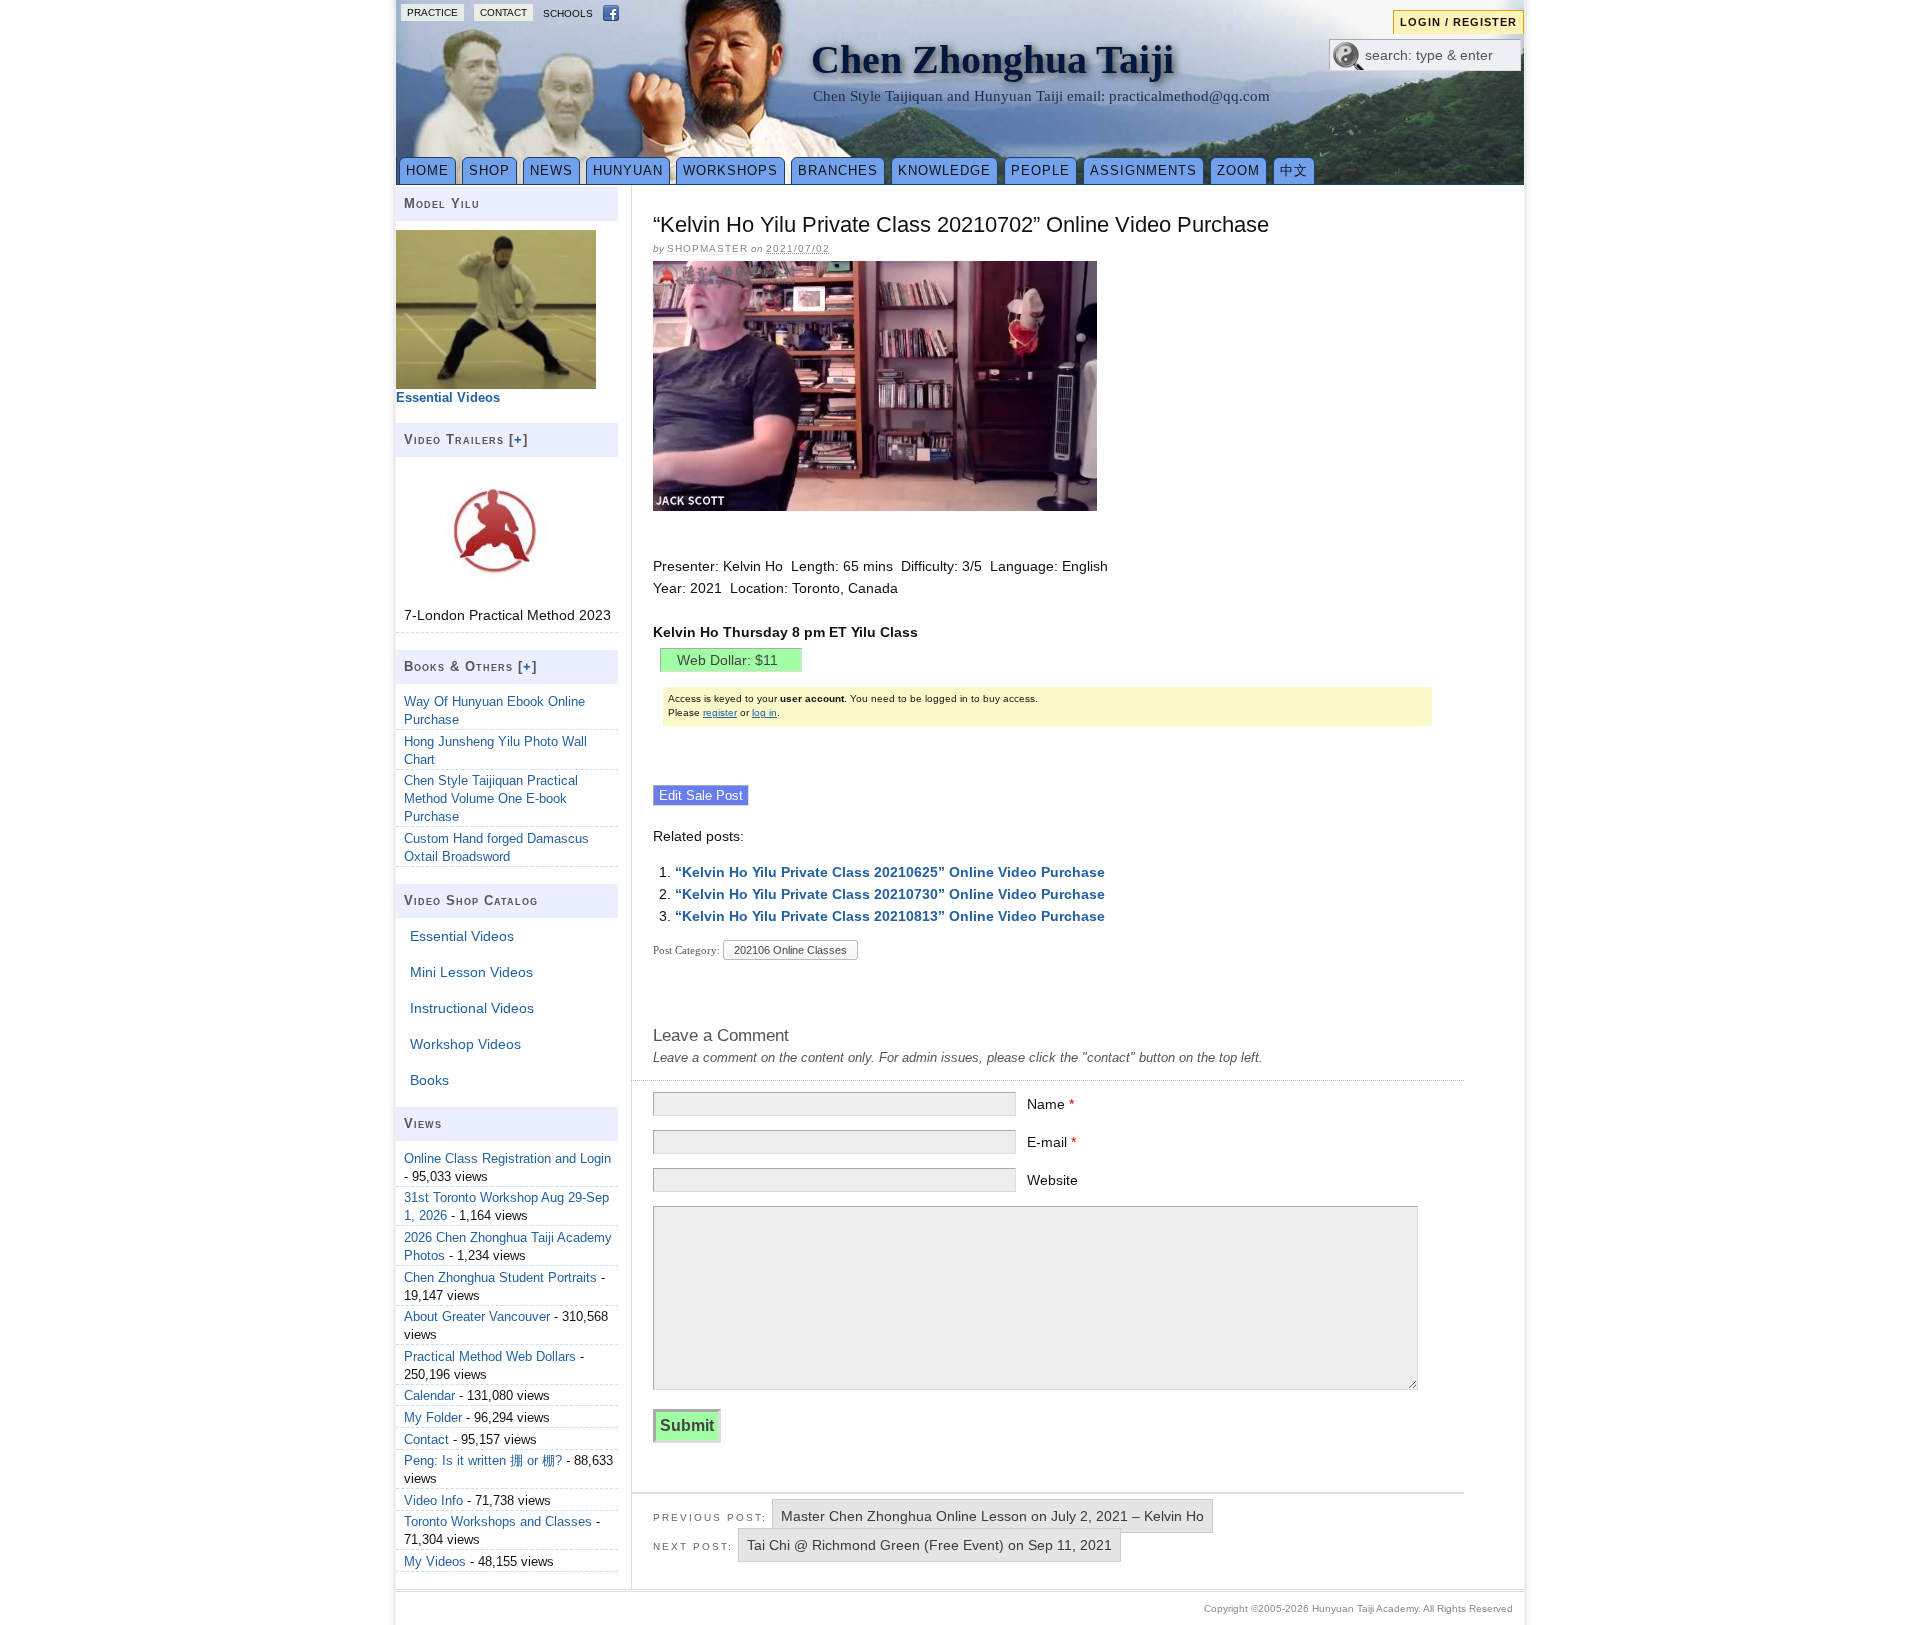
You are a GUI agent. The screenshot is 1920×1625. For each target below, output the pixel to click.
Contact (503, 12)
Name (1050, 1104)
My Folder (433, 1417)
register (720, 712)
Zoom (1238, 170)
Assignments (1143, 170)
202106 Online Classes (790, 950)
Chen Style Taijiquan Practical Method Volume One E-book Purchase (491, 798)
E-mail (1051, 1142)
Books (429, 1080)
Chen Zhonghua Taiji (992, 59)
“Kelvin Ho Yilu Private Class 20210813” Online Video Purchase (890, 916)
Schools (568, 13)
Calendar (429, 1395)
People (1040, 170)
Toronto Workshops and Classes (498, 1521)
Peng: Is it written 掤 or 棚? (483, 1460)
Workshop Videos (465, 1044)
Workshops (730, 170)
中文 (1294, 170)
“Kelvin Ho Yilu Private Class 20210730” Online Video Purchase (890, 894)
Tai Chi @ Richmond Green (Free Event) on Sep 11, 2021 (929, 1545)
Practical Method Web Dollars (490, 1356)
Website (1052, 1180)
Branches (838, 170)
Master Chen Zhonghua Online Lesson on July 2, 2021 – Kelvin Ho (992, 1516)
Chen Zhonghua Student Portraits (500, 1277)
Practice (432, 12)
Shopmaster (707, 248)
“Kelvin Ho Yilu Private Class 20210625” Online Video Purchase (890, 872)
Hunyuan (628, 170)
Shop (489, 170)
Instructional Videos (472, 1008)
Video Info (433, 1500)
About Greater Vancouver (477, 1316)
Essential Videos (462, 936)
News (551, 170)
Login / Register (1458, 22)
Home (427, 170)
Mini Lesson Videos (471, 972)
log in (764, 712)
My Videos (435, 1561)
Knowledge (944, 170)
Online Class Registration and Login (507, 1158)
